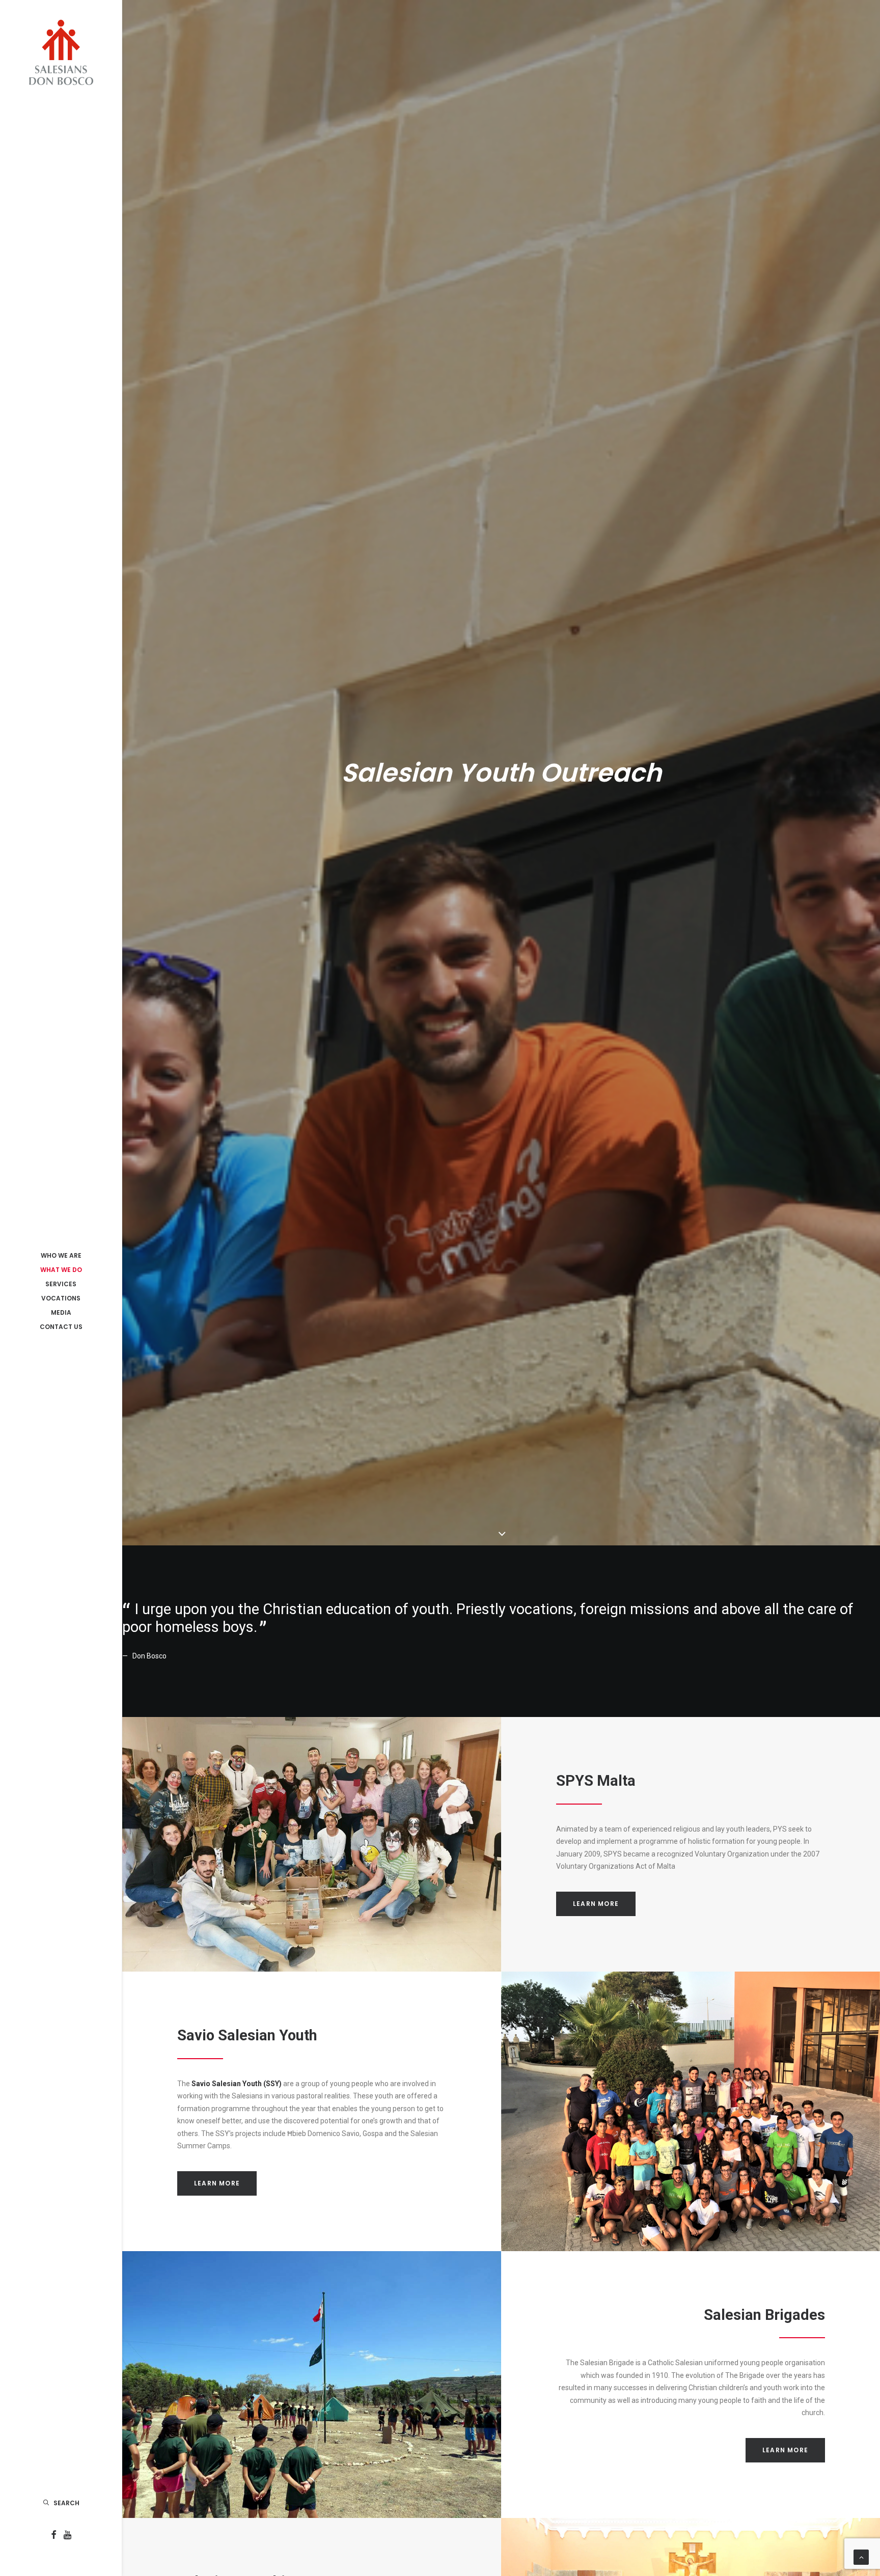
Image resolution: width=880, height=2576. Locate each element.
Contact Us (61, 1327)
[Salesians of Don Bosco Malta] (61, 52)
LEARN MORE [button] (596, 1904)
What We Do (61, 1270)
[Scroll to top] (861, 2557)
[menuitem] (61, 1256)
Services (61, 1284)
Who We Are (61, 1255)
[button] (54, 2536)
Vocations (61, 1298)
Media (61, 1312)
